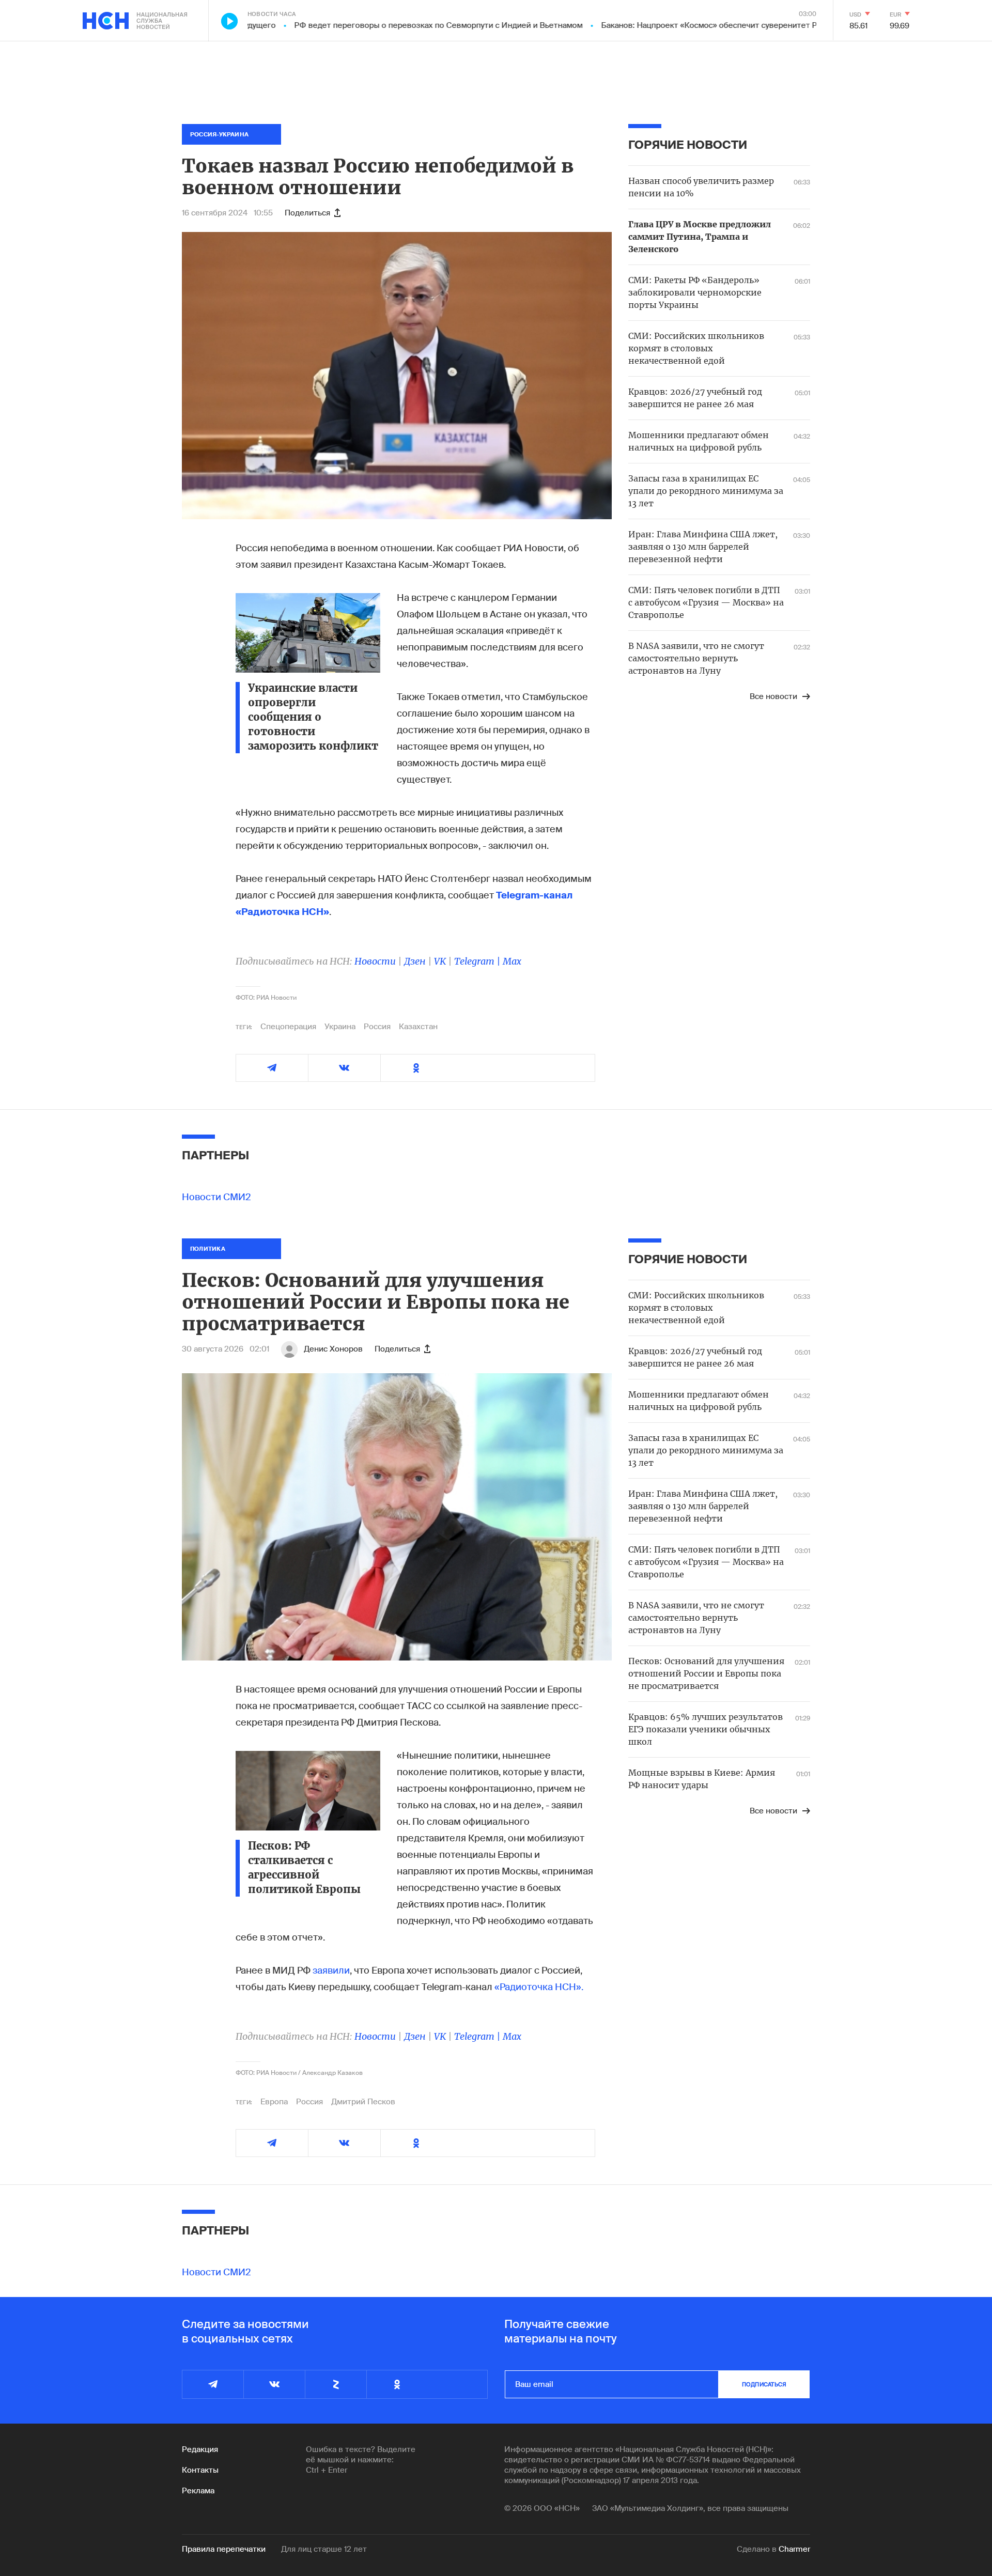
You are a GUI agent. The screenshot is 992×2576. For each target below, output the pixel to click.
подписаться (764, 2384)
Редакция (200, 2449)
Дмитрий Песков (363, 2102)
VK (440, 961)
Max (512, 961)
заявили (331, 1970)
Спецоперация (288, 1027)
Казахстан (418, 1027)
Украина (340, 1027)
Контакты (200, 2470)
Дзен (415, 961)
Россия (377, 1027)
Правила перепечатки (224, 2549)
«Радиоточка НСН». (539, 1987)
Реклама (198, 2491)
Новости (375, 961)
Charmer (794, 2549)
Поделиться (307, 213)
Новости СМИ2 (216, 1197)
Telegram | (478, 961)
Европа (274, 2102)
